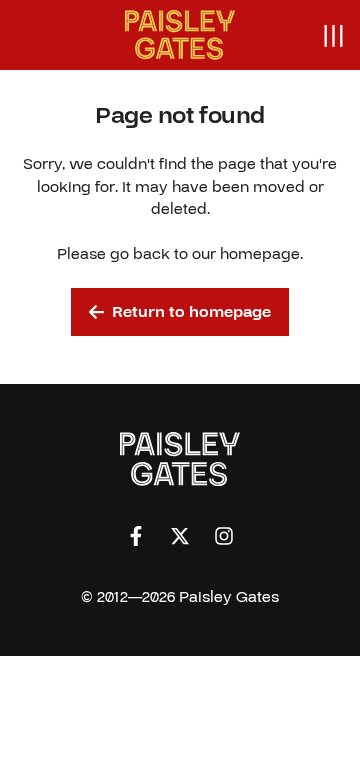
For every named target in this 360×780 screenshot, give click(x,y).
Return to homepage (191, 312)
